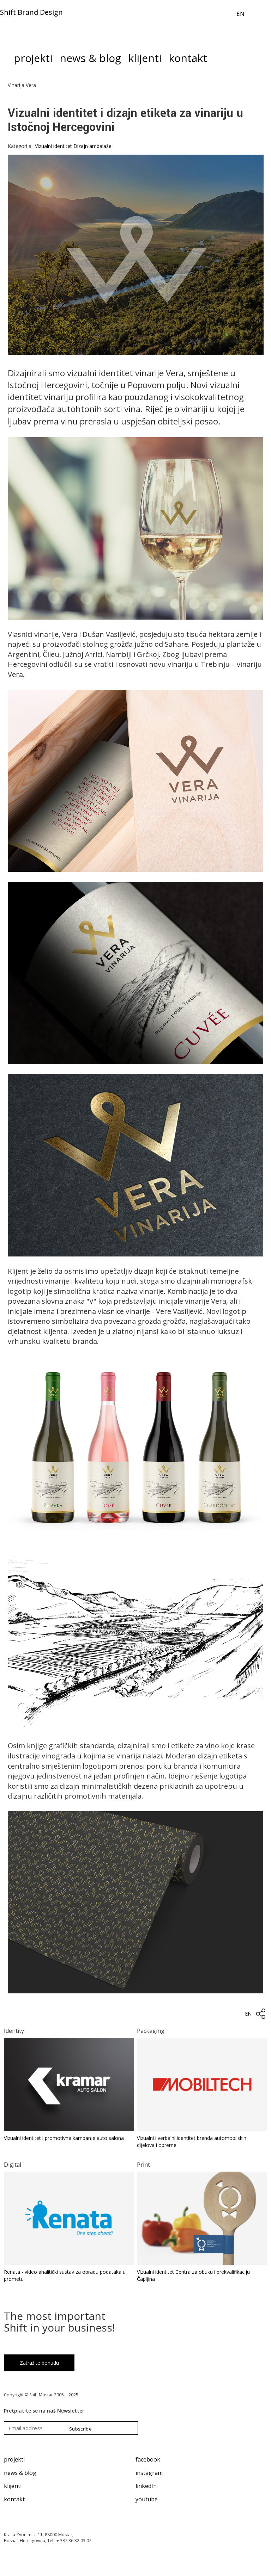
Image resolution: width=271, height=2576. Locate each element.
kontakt (14, 2499)
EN (240, 14)
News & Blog (90, 60)
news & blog (20, 2473)
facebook (148, 2459)
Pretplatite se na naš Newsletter (44, 2411)
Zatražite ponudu (39, 2363)
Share (261, 2014)
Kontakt (188, 60)
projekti (14, 2459)
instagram (149, 2473)
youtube (147, 2499)
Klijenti (145, 60)
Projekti (33, 60)
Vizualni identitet (53, 146)
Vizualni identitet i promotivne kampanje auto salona (64, 2138)
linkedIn (146, 2486)
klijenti (13, 2486)
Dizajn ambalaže (92, 146)
